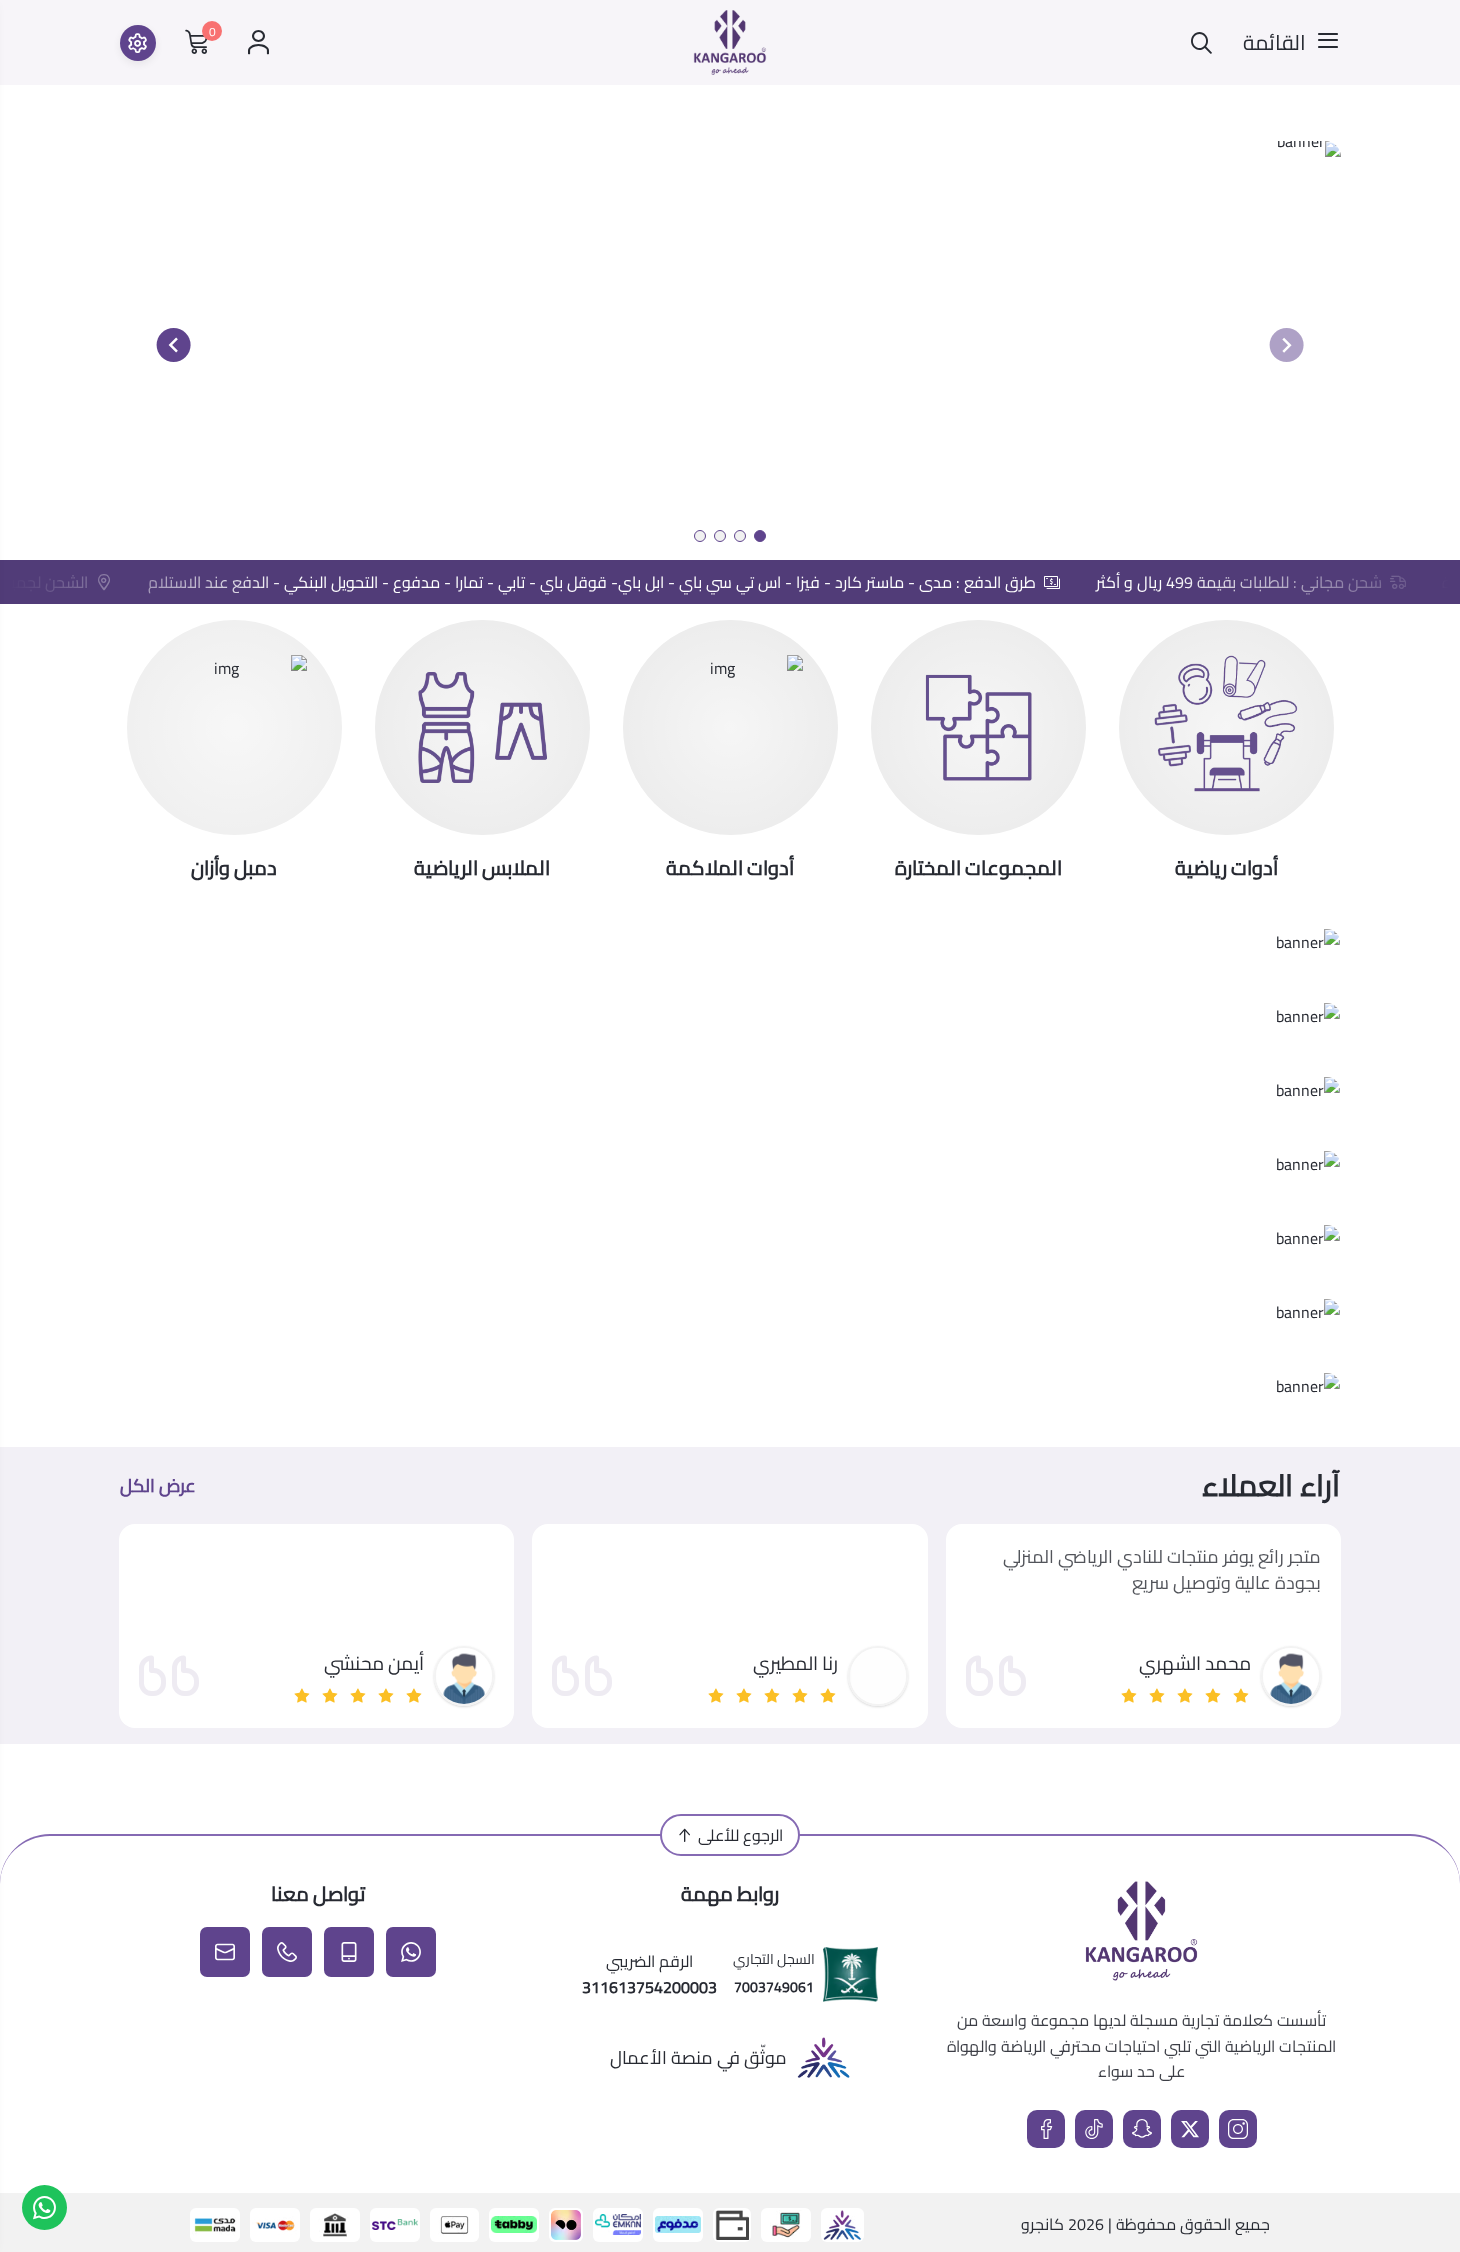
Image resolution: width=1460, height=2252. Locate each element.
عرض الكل (158, 1486)
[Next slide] (174, 345)
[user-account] (258, 42)
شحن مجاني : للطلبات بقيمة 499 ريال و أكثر (1256, 582)
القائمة (1274, 43)
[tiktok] (1094, 2129)
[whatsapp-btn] (44, 2207)
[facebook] (1046, 2129)
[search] (1201, 42)
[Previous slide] (1286, 345)
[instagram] (1238, 2129)
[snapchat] (1142, 2129)
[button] (760, 536)
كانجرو (1042, 2224)
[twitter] (1190, 2129)
